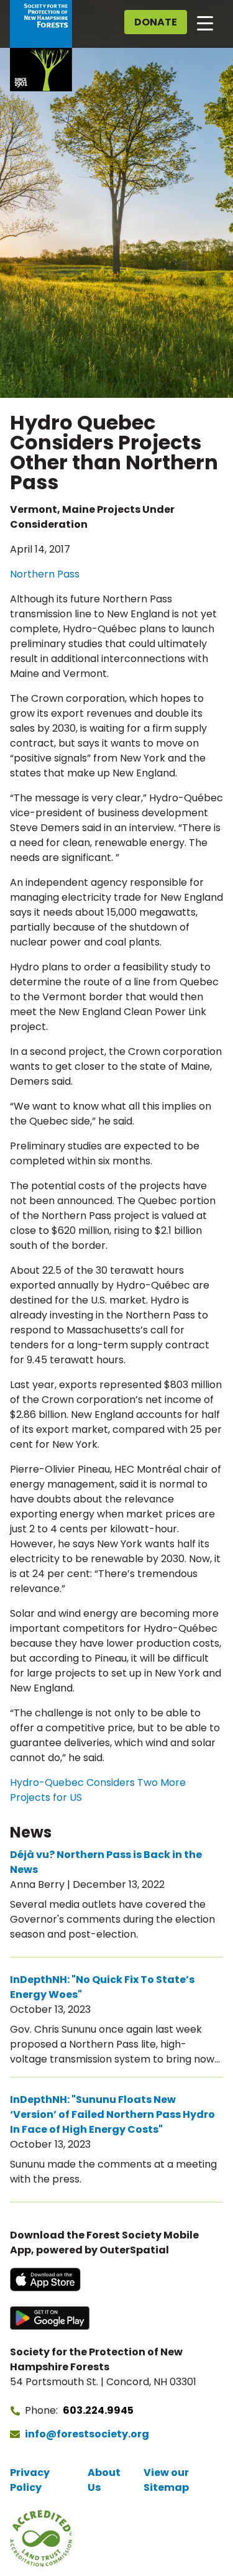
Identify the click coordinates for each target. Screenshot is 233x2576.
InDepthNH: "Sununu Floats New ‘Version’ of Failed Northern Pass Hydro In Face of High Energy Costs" (112, 2114)
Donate (156, 22)
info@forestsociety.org (87, 2434)
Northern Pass (45, 574)
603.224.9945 (98, 2410)
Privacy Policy (30, 2480)
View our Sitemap (166, 2480)
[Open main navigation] (205, 22)
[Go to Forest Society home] (41, 46)
